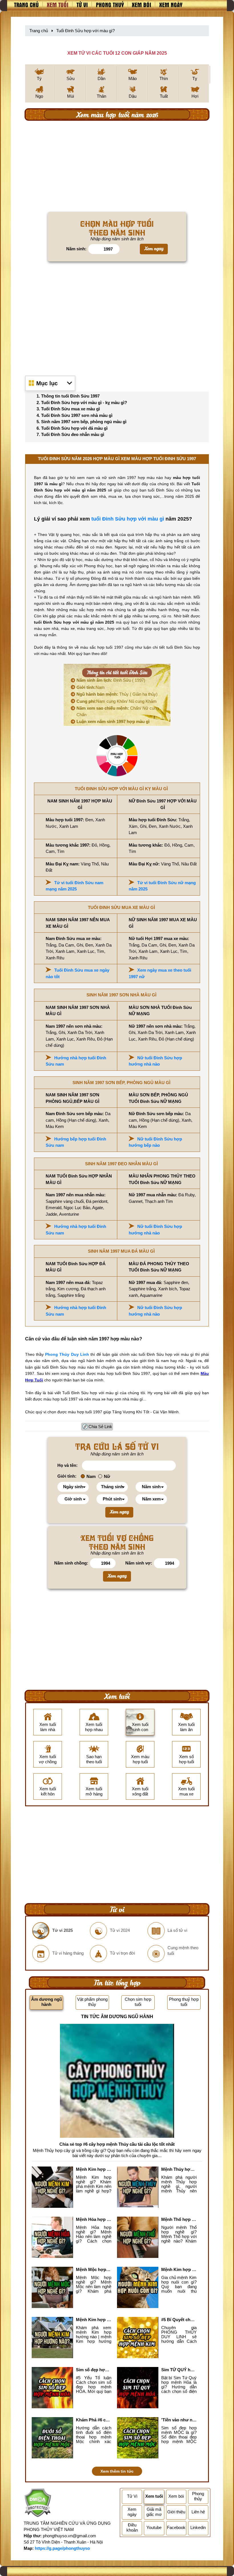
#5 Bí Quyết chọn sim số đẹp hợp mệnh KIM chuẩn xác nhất (179, 2320)
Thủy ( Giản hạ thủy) (117, 694)
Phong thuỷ (110, 5)
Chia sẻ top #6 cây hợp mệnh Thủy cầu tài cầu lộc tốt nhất (117, 2144)
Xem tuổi (58, 5)
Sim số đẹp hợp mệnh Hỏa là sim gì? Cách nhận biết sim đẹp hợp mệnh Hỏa (94, 2370)
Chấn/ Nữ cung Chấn (118, 711)
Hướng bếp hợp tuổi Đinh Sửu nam (76, 1142)
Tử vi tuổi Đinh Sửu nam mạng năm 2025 (74, 886)
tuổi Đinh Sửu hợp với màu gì (128, 519)
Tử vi (82, 5)
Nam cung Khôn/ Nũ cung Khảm (117, 701)
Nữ (107, 1476)
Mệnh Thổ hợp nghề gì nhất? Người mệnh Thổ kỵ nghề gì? (179, 2219)
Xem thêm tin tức (117, 2471)
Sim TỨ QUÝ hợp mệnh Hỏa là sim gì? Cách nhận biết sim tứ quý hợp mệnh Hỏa (179, 2370)
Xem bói (142, 5)
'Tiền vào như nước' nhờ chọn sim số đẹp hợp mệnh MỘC (179, 2420)
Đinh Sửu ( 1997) (111, 680)
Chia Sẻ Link (100, 1427)
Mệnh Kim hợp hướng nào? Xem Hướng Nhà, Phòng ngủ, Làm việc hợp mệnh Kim (94, 2320)
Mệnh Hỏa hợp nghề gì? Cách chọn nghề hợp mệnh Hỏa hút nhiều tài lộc (94, 2219)
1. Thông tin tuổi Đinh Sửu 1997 (68, 396)
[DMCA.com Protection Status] (38, 2504)
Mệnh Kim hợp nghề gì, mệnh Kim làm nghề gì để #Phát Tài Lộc (94, 2169)
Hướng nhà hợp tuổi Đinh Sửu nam (76, 1061)
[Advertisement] (117, 166)
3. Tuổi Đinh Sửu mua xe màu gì (68, 409)
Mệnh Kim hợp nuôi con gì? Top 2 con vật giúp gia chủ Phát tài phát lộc (179, 2269)
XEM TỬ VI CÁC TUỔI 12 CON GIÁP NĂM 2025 (117, 53)
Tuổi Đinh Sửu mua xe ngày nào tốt (77, 973)
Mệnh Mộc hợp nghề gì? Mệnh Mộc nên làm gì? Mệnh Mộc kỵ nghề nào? (94, 2269)
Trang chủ (26, 5)
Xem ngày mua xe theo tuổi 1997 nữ (160, 973)
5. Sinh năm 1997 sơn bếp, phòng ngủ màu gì (81, 422)
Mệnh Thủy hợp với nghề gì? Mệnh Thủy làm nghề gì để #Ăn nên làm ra (179, 2169)
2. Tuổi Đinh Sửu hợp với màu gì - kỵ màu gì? (82, 403)
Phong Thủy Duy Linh (67, 1354)
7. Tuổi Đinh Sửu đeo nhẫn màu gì (70, 434)
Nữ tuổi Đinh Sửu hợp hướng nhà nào (155, 1061)
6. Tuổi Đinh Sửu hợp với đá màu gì (72, 428)
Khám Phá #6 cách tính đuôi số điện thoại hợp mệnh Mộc (94, 2420)
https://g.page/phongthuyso (62, 2548)
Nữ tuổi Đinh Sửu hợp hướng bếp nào (155, 1142)
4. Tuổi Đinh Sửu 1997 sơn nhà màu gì (74, 415)
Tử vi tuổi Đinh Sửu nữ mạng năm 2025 (162, 886)
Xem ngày (171, 5)
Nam (91, 687)
